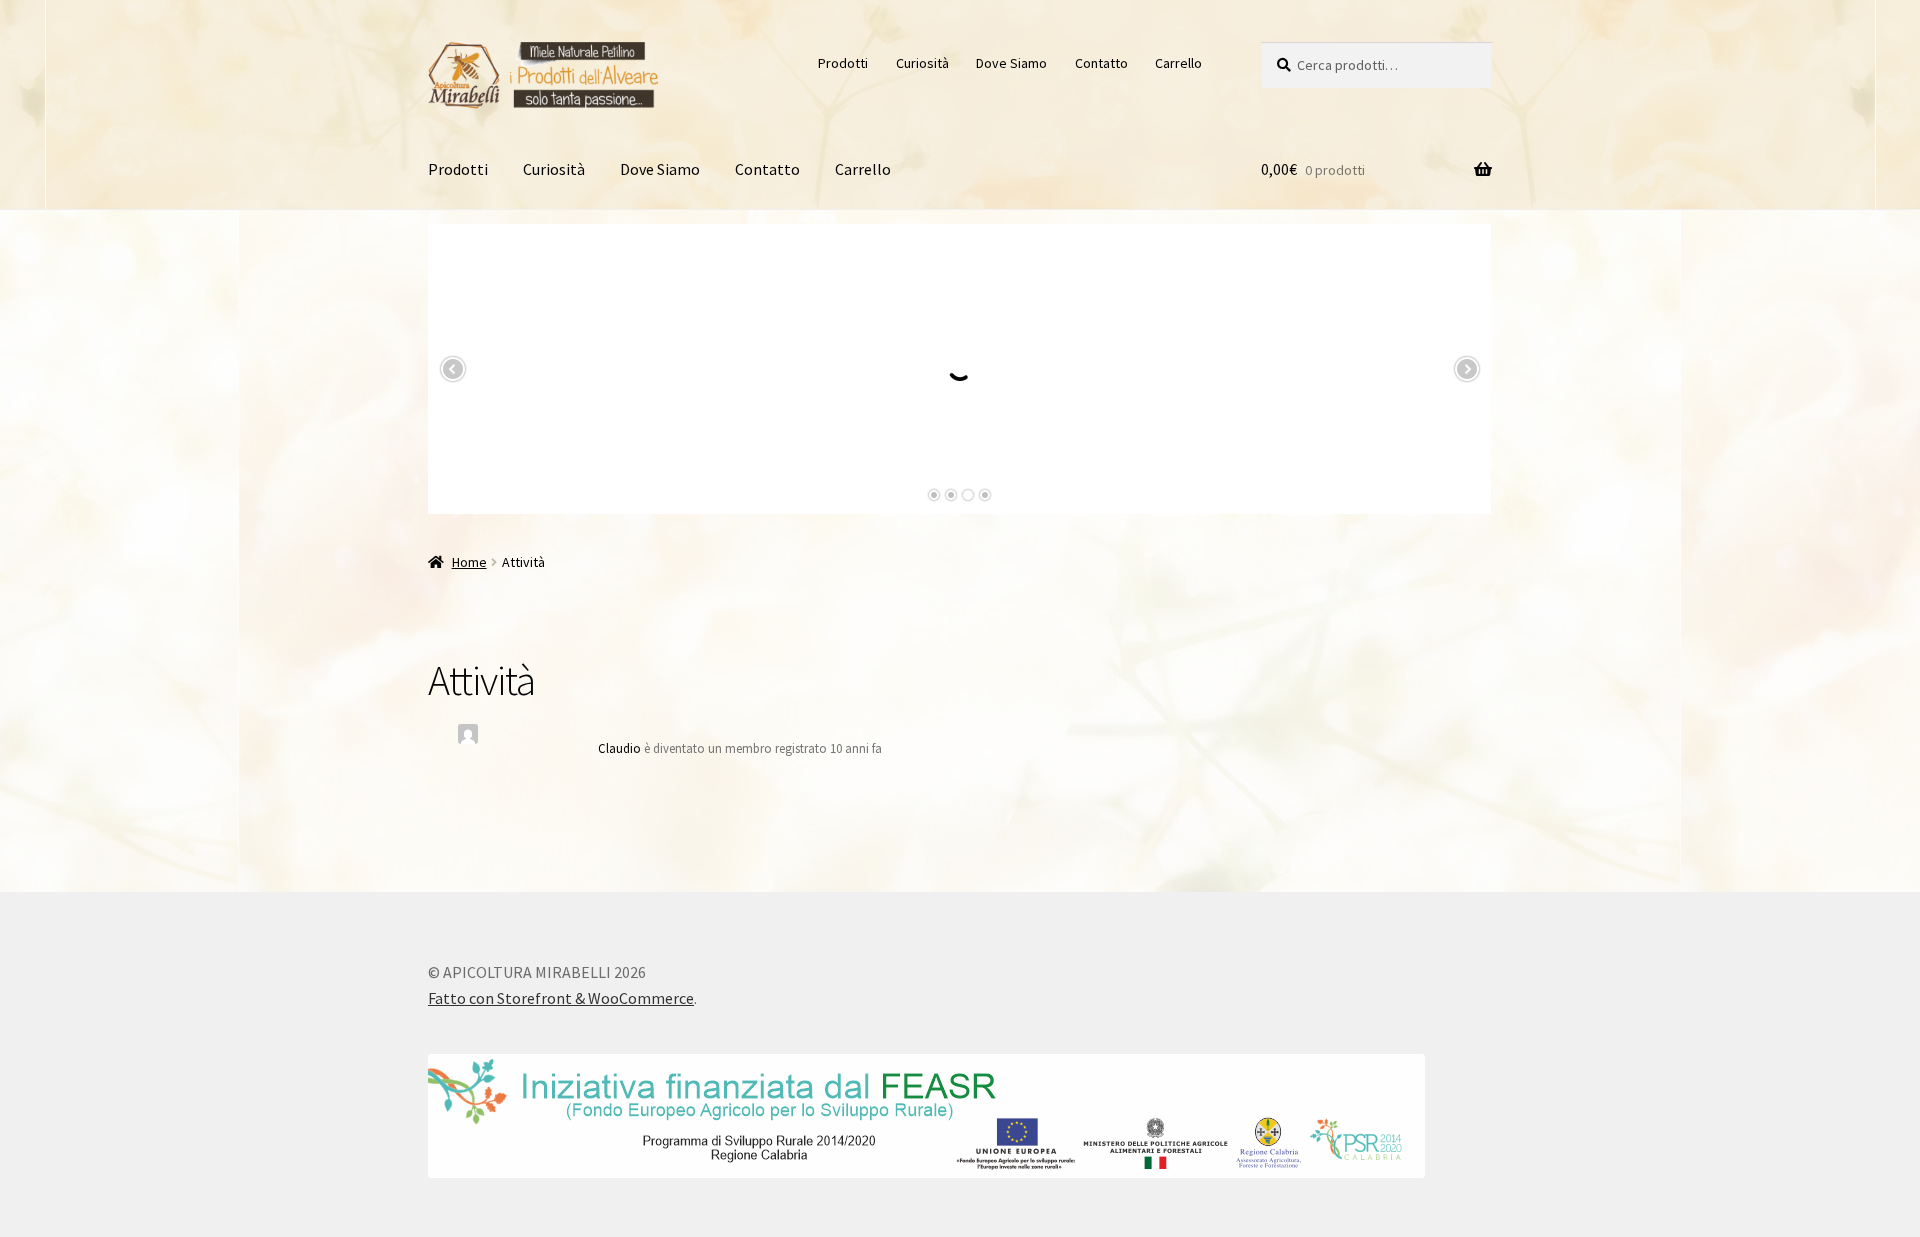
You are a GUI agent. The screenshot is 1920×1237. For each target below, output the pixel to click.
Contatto (1101, 63)
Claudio (619, 748)
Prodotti (843, 63)
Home (469, 562)
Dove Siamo (1011, 63)
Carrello (1178, 63)
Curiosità (922, 63)
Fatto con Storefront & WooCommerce (561, 998)
